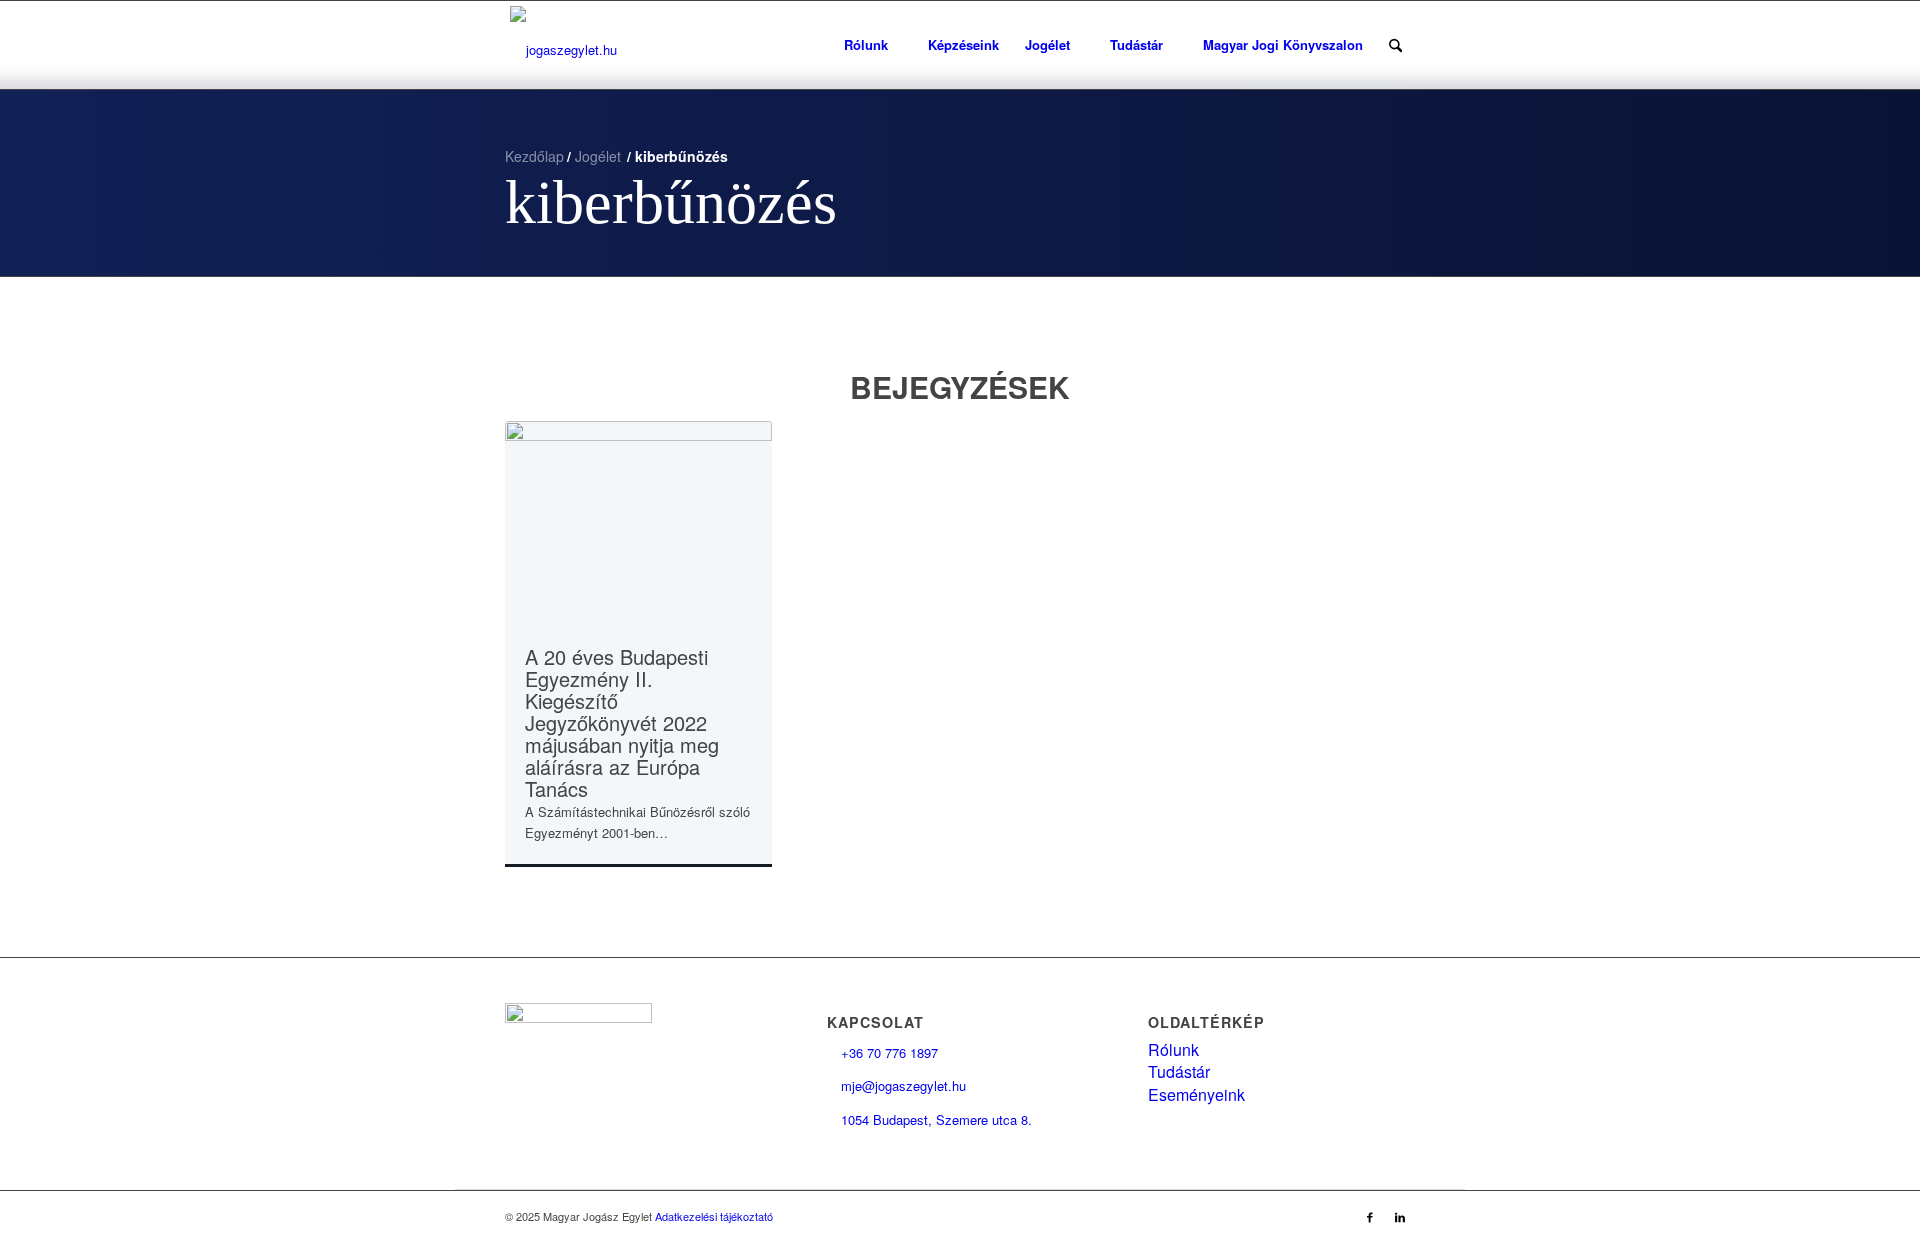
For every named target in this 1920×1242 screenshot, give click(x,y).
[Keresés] (1395, 45)
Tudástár (1179, 1071)
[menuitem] (873, 45)
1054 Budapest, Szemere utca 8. (929, 1119)
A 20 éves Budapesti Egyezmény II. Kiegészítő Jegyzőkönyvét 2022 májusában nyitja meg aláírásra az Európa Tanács (622, 722)
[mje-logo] (563, 45)
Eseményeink (1196, 1094)
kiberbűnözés (671, 202)
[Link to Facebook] (1370, 1216)
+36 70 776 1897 (882, 1052)
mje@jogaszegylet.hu (896, 1085)
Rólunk (1173, 1049)
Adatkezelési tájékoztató (714, 1216)
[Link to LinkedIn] (1400, 1216)
